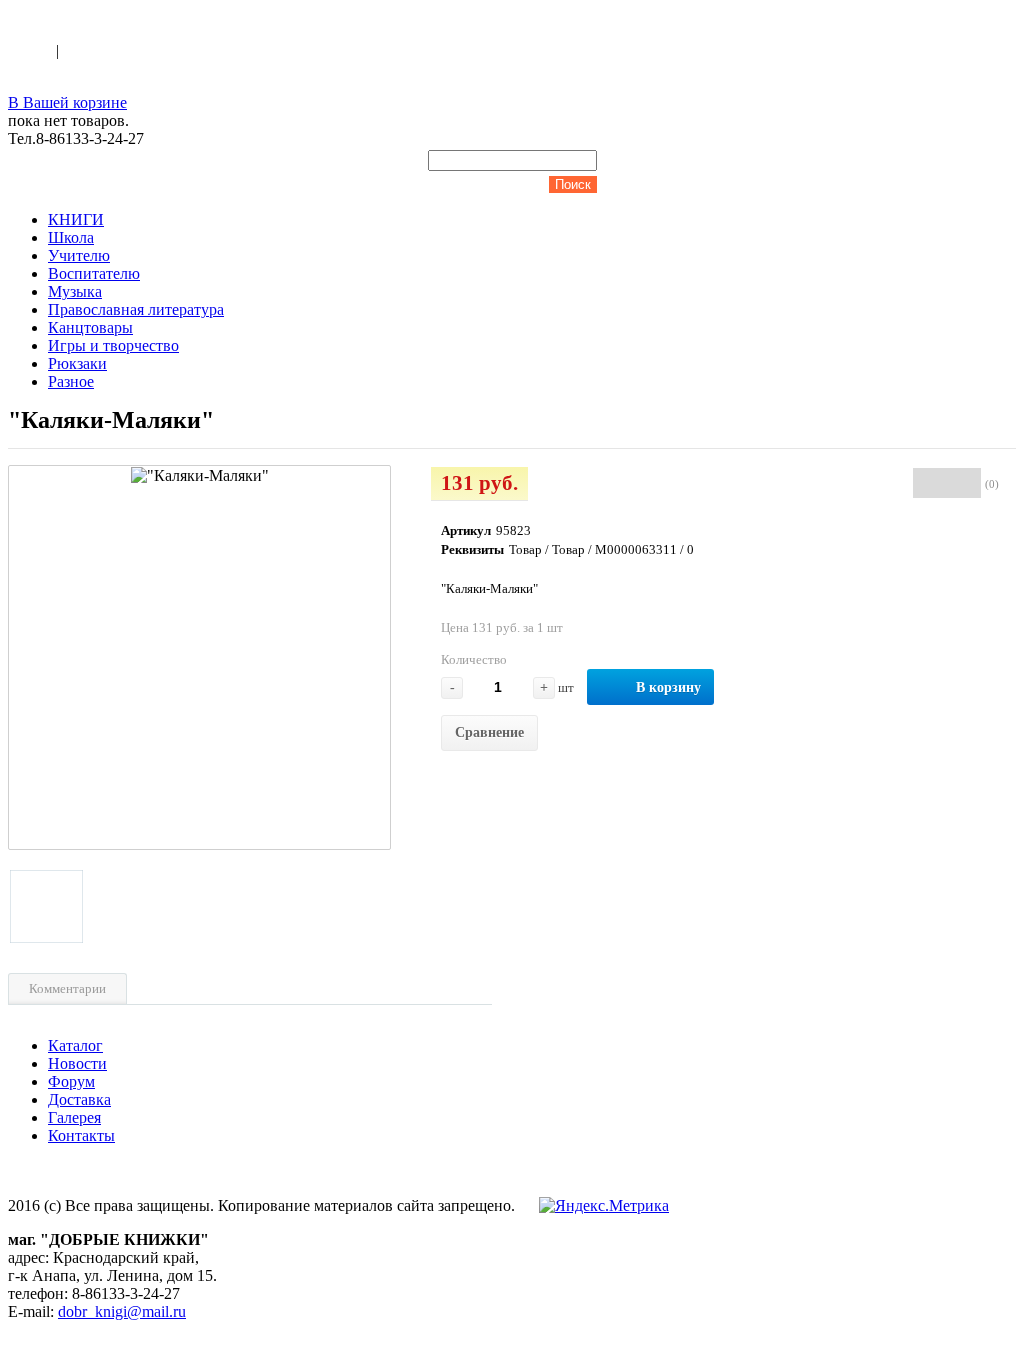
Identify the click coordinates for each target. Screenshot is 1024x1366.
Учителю (79, 255)
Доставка (79, 1099)
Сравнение (489, 732)
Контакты (81, 1135)
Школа (71, 237)
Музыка (75, 291)
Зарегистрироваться (131, 50)
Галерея (74, 1117)
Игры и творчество (113, 345)
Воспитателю (94, 273)
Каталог (75, 1045)
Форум (71, 1081)
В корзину (668, 687)
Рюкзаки (77, 363)
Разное (71, 381)
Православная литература (136, 309)
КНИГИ (76, 219)
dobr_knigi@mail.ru (122, 1311)
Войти (32, 50)
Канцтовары (90, 327)
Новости (77, 1063)
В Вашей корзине (67, 102)
